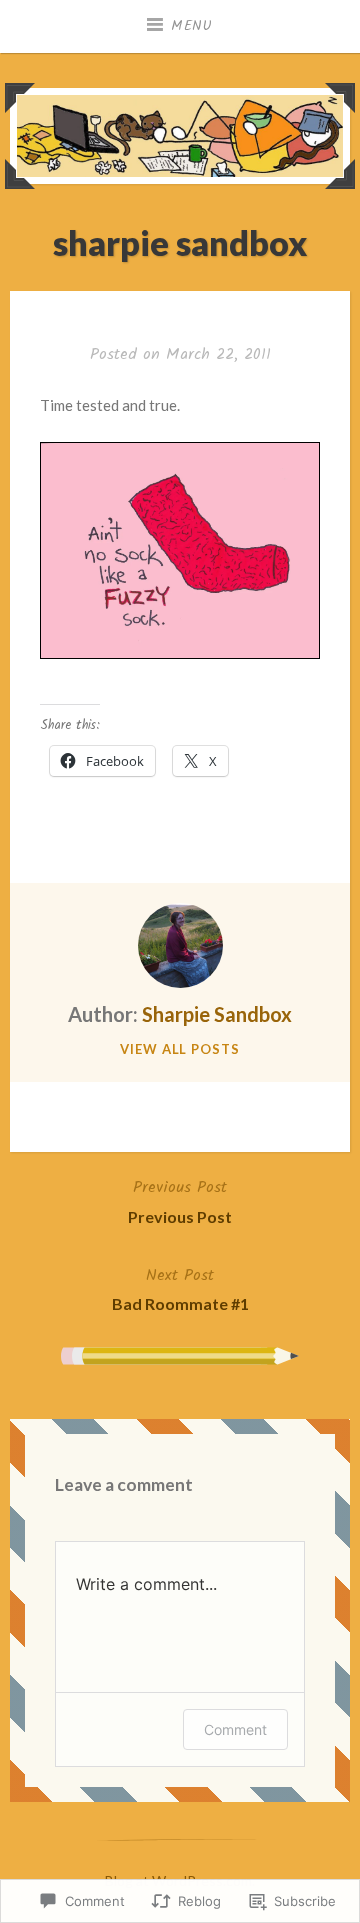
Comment (235, 1729)
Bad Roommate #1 (180, 1288)
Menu (192, 26)
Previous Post (180, 1200)
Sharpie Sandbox (217, 1014)
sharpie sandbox (180, 242)
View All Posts (180, 1049)
